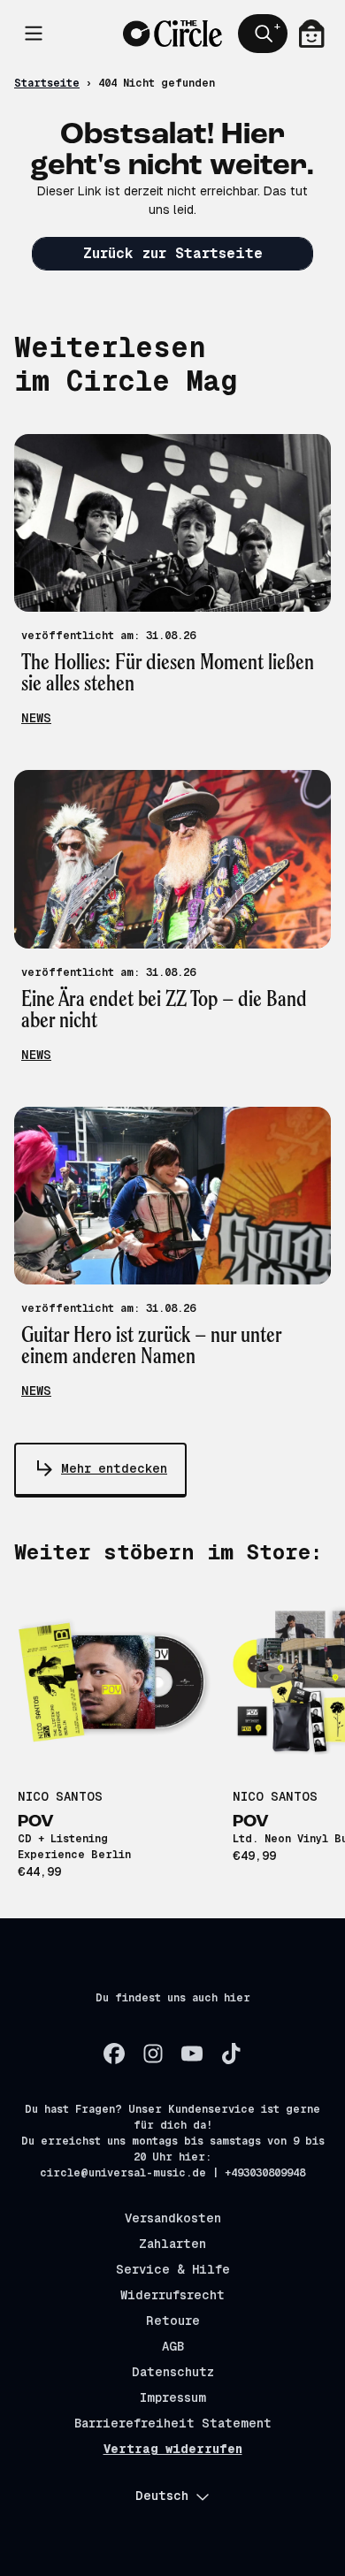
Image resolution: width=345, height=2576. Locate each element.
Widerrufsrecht (172, 2295)
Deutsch (162, 2496)
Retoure (173, 2321)
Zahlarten (172, 2244)
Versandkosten (173, 2218)
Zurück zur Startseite (173, 253)
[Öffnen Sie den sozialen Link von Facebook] (114, 2054)
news (36, 718)
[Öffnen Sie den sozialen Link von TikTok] (231, 2054)
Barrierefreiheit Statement (173, 2423)
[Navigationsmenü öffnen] (34, 34)
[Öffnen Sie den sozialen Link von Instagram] (153, 2054)
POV (36, 1822)
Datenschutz (173, 2372)
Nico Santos (60, 1796)
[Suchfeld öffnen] (263, 34)
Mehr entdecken (114, 1468)
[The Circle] (172, 34)
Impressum (173, 2397)
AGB (173, 2346)
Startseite (47, 83)
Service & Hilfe (173, 2269)
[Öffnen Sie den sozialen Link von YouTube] (192, 2054)
